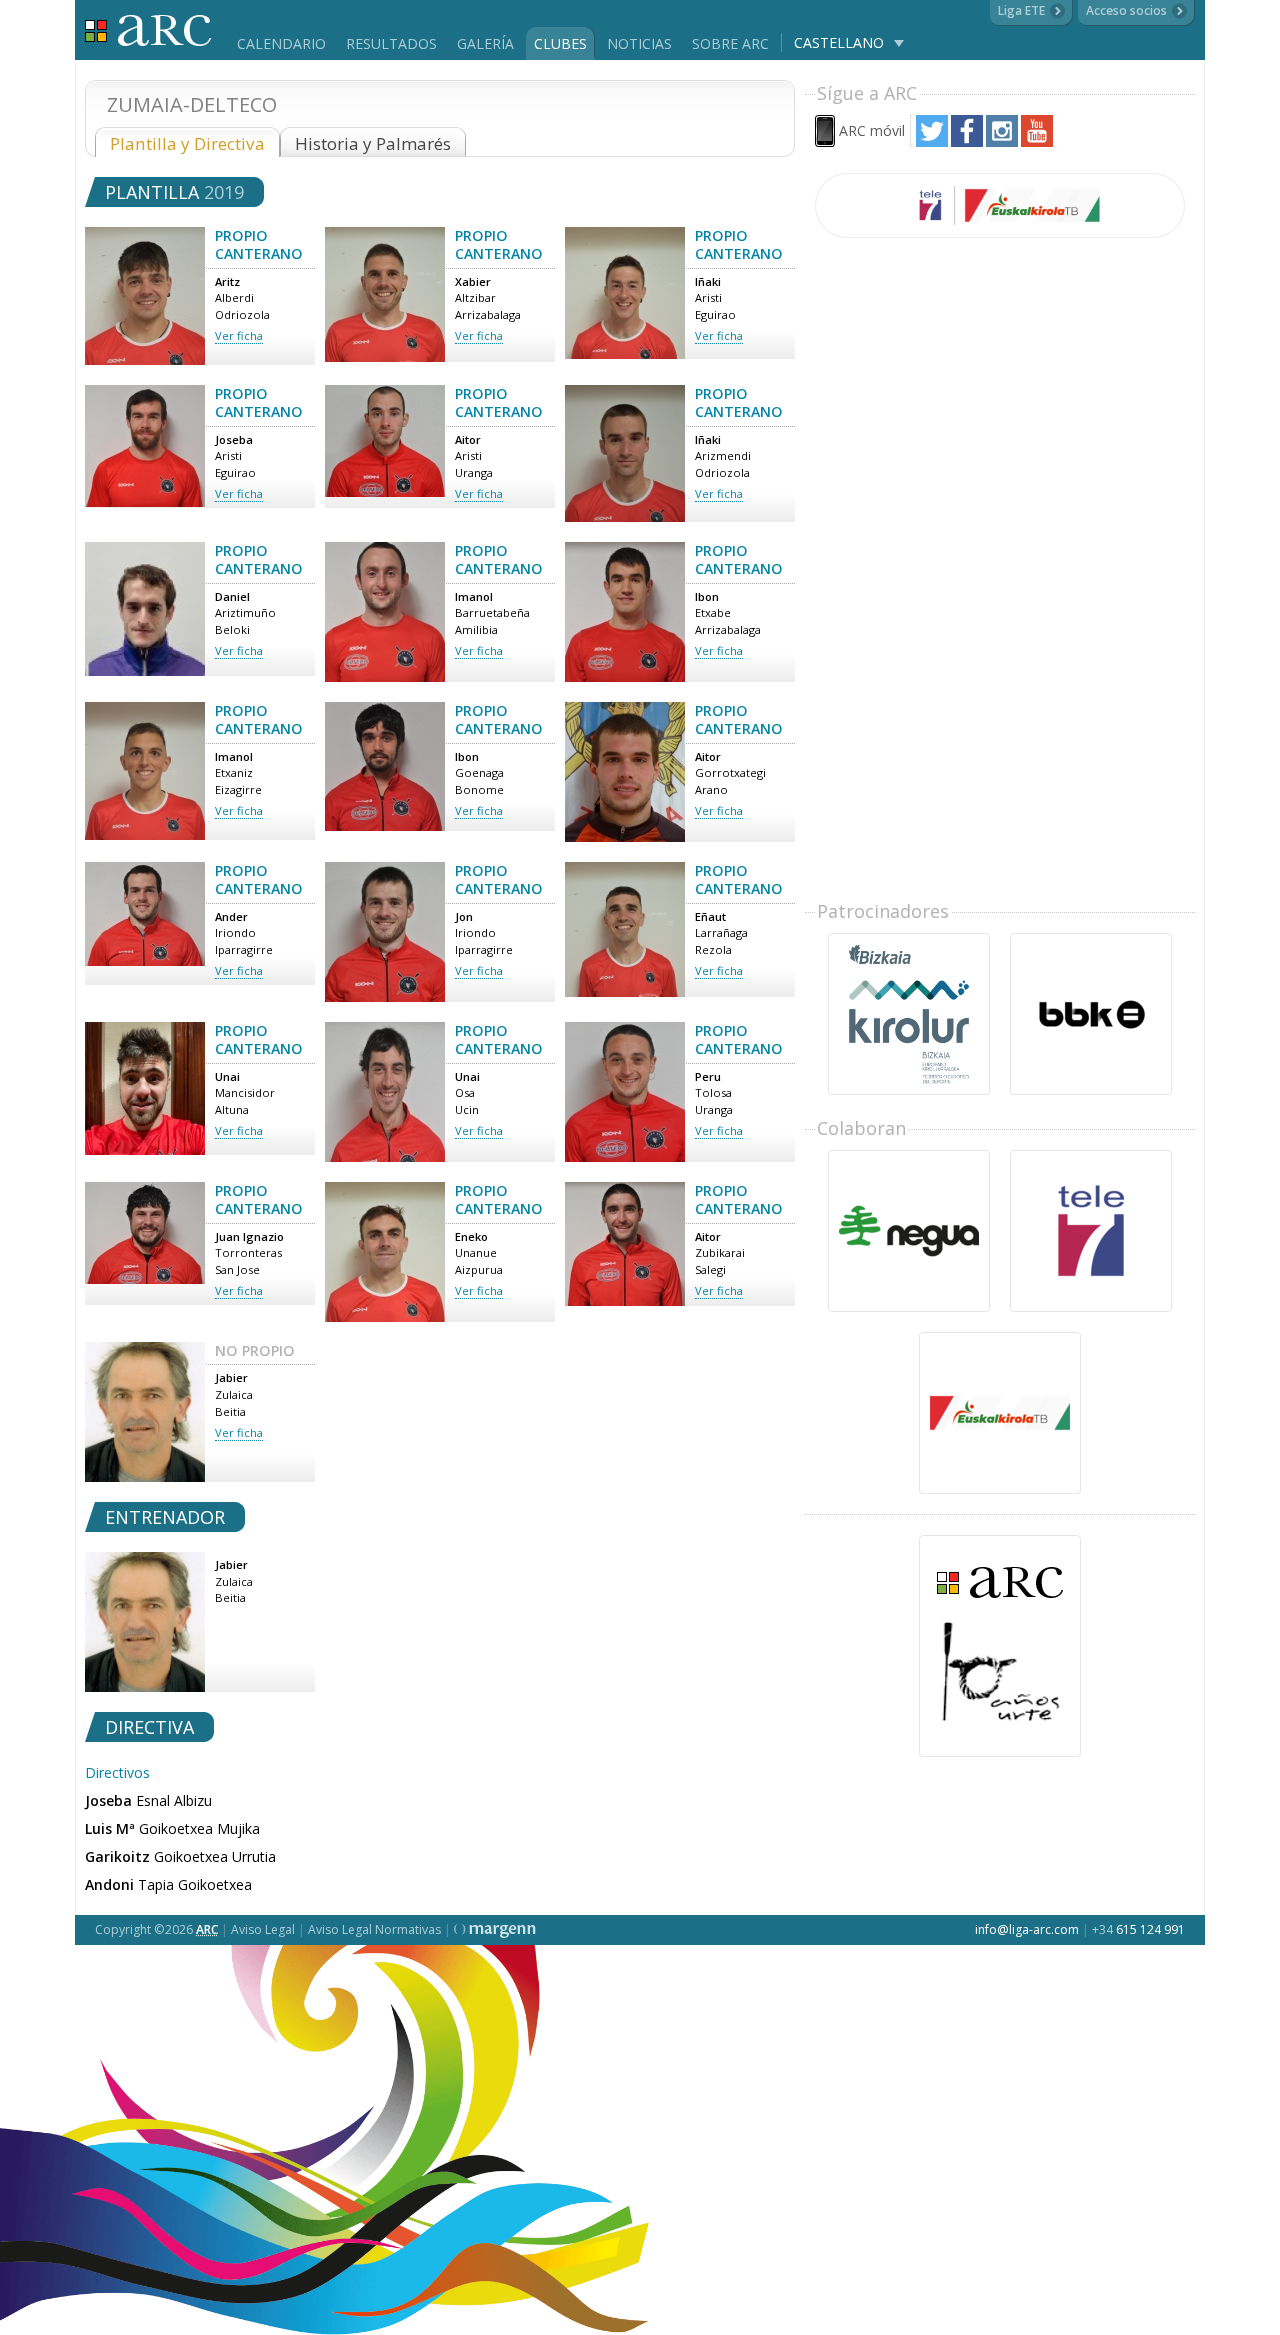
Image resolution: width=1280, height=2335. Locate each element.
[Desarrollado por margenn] (495, 1929)
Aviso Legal (263, 1929)
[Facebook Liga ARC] (967, 141)
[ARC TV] (1000, 205)
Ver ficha (239, 335)
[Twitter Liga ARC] (932, 141)
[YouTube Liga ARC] (1037, 141)
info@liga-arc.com (1027, 1929)
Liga (148, 30)
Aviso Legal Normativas (374, 1929)
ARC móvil (872, 130)
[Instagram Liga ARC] (1002, 141)
